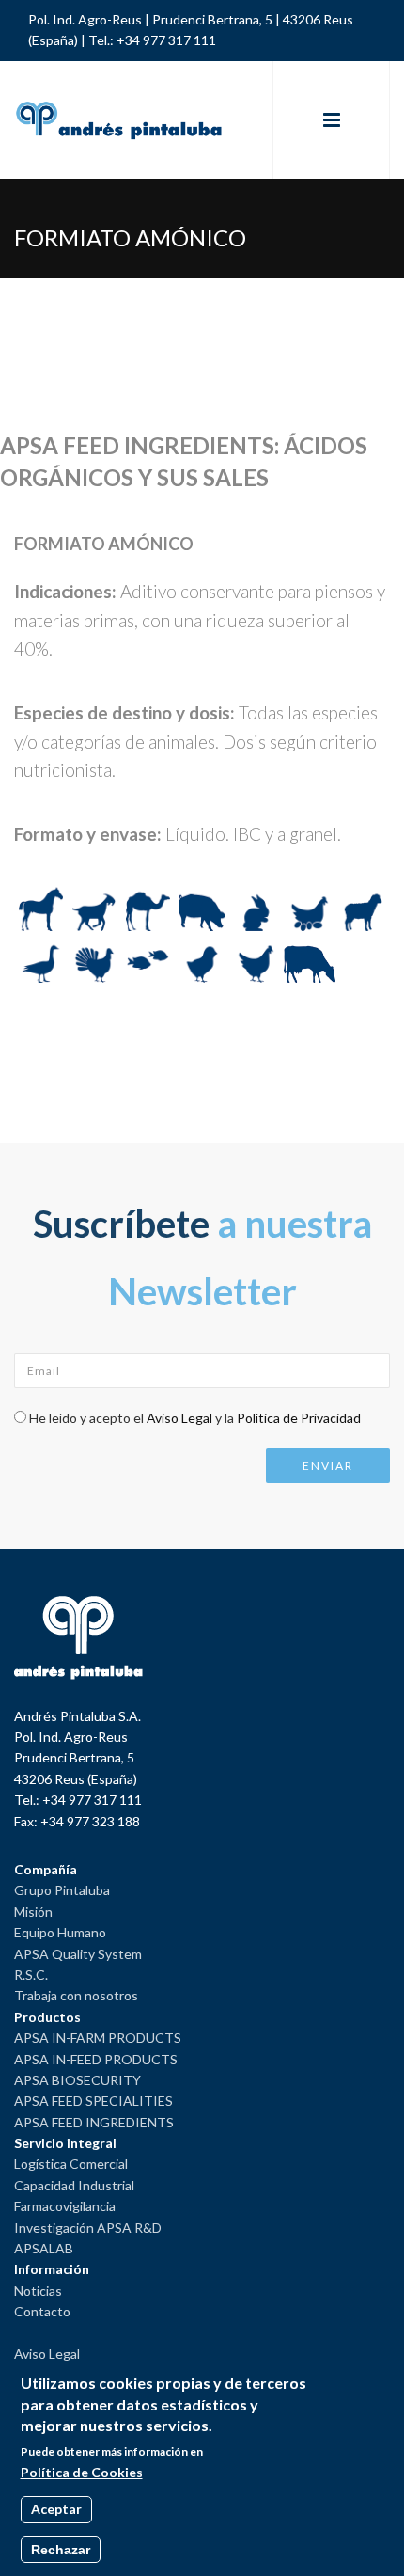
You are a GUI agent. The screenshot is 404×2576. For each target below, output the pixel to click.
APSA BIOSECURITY (78, 2080)
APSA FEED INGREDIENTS (94, 2122)
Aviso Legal (179, 1418)
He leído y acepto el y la (195, 1418)
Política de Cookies (82, 2472)
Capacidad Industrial (74, 2185)
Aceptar (56, 2509)
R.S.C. (31, 1975)
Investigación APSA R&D (88, 2228)
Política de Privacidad (299, 1418)
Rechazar (61, 2550)
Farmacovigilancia (65, 2206)
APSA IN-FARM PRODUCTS (98, 2038)
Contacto (42, 2311)
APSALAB (44, 2248)
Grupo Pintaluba (62, 1890)
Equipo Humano (60, 1932)
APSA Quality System (78, 1954)
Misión (33, 1912)
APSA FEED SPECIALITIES (93, 2101)
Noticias (38, 2291)
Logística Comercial (71, 2164)
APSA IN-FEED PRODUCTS (96, 2059)
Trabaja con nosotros (76, 1995)
